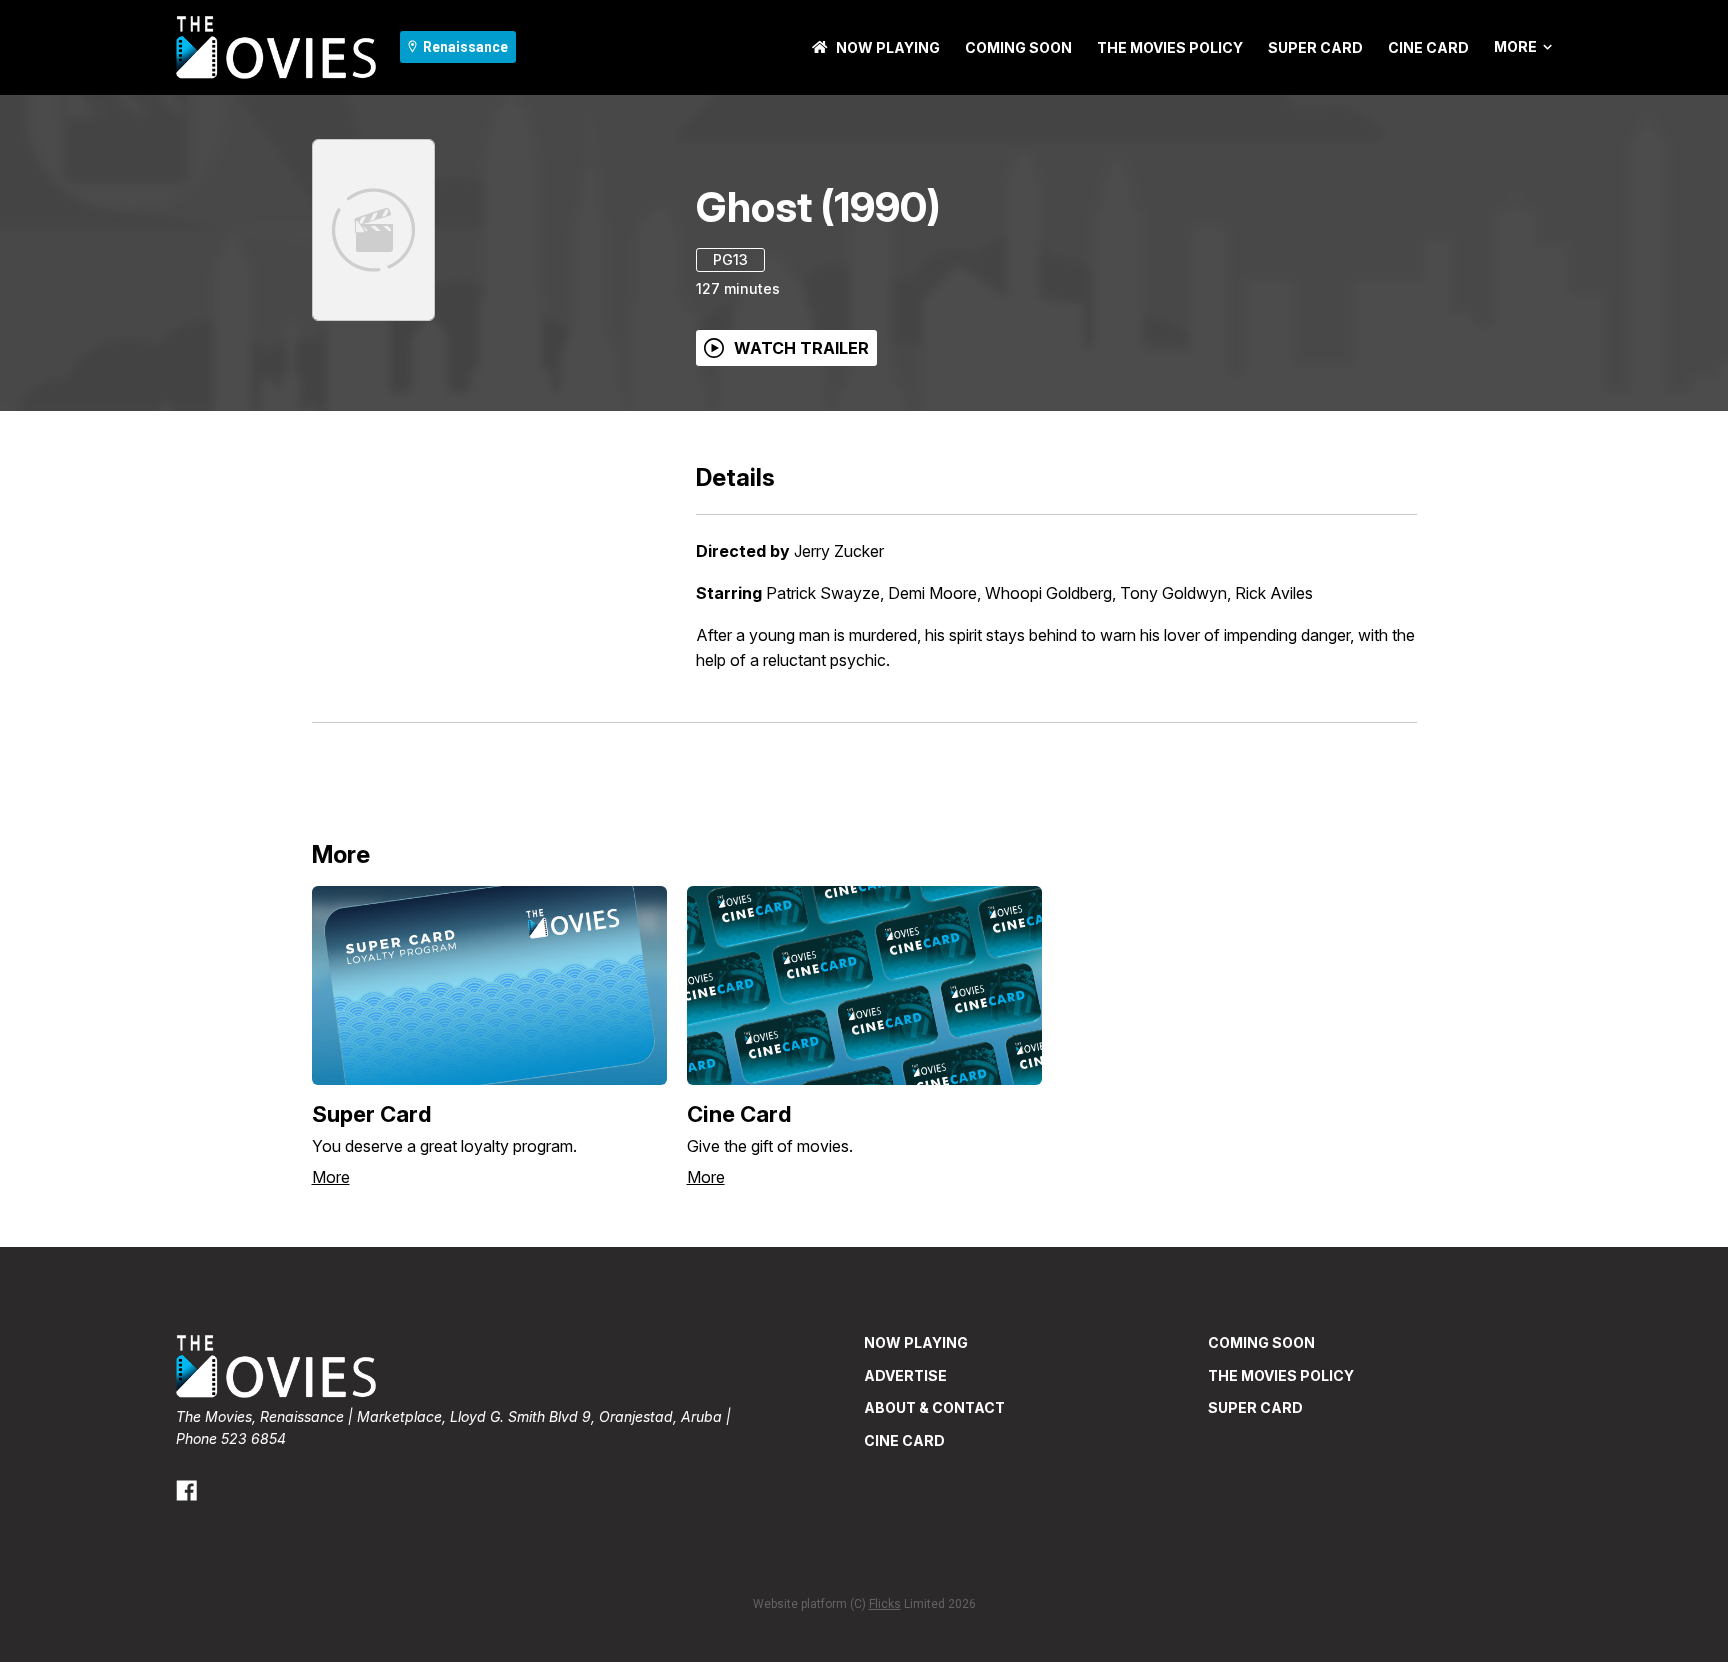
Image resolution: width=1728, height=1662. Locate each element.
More (1515, 47)
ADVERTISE (905, 1375)
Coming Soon (1018, 47)
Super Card (1315, 47)
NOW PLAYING (888, 47)
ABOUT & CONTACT (934, 1407)
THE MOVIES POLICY (1170, 47)
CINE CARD (1428, 47)
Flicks (885, 1604)
